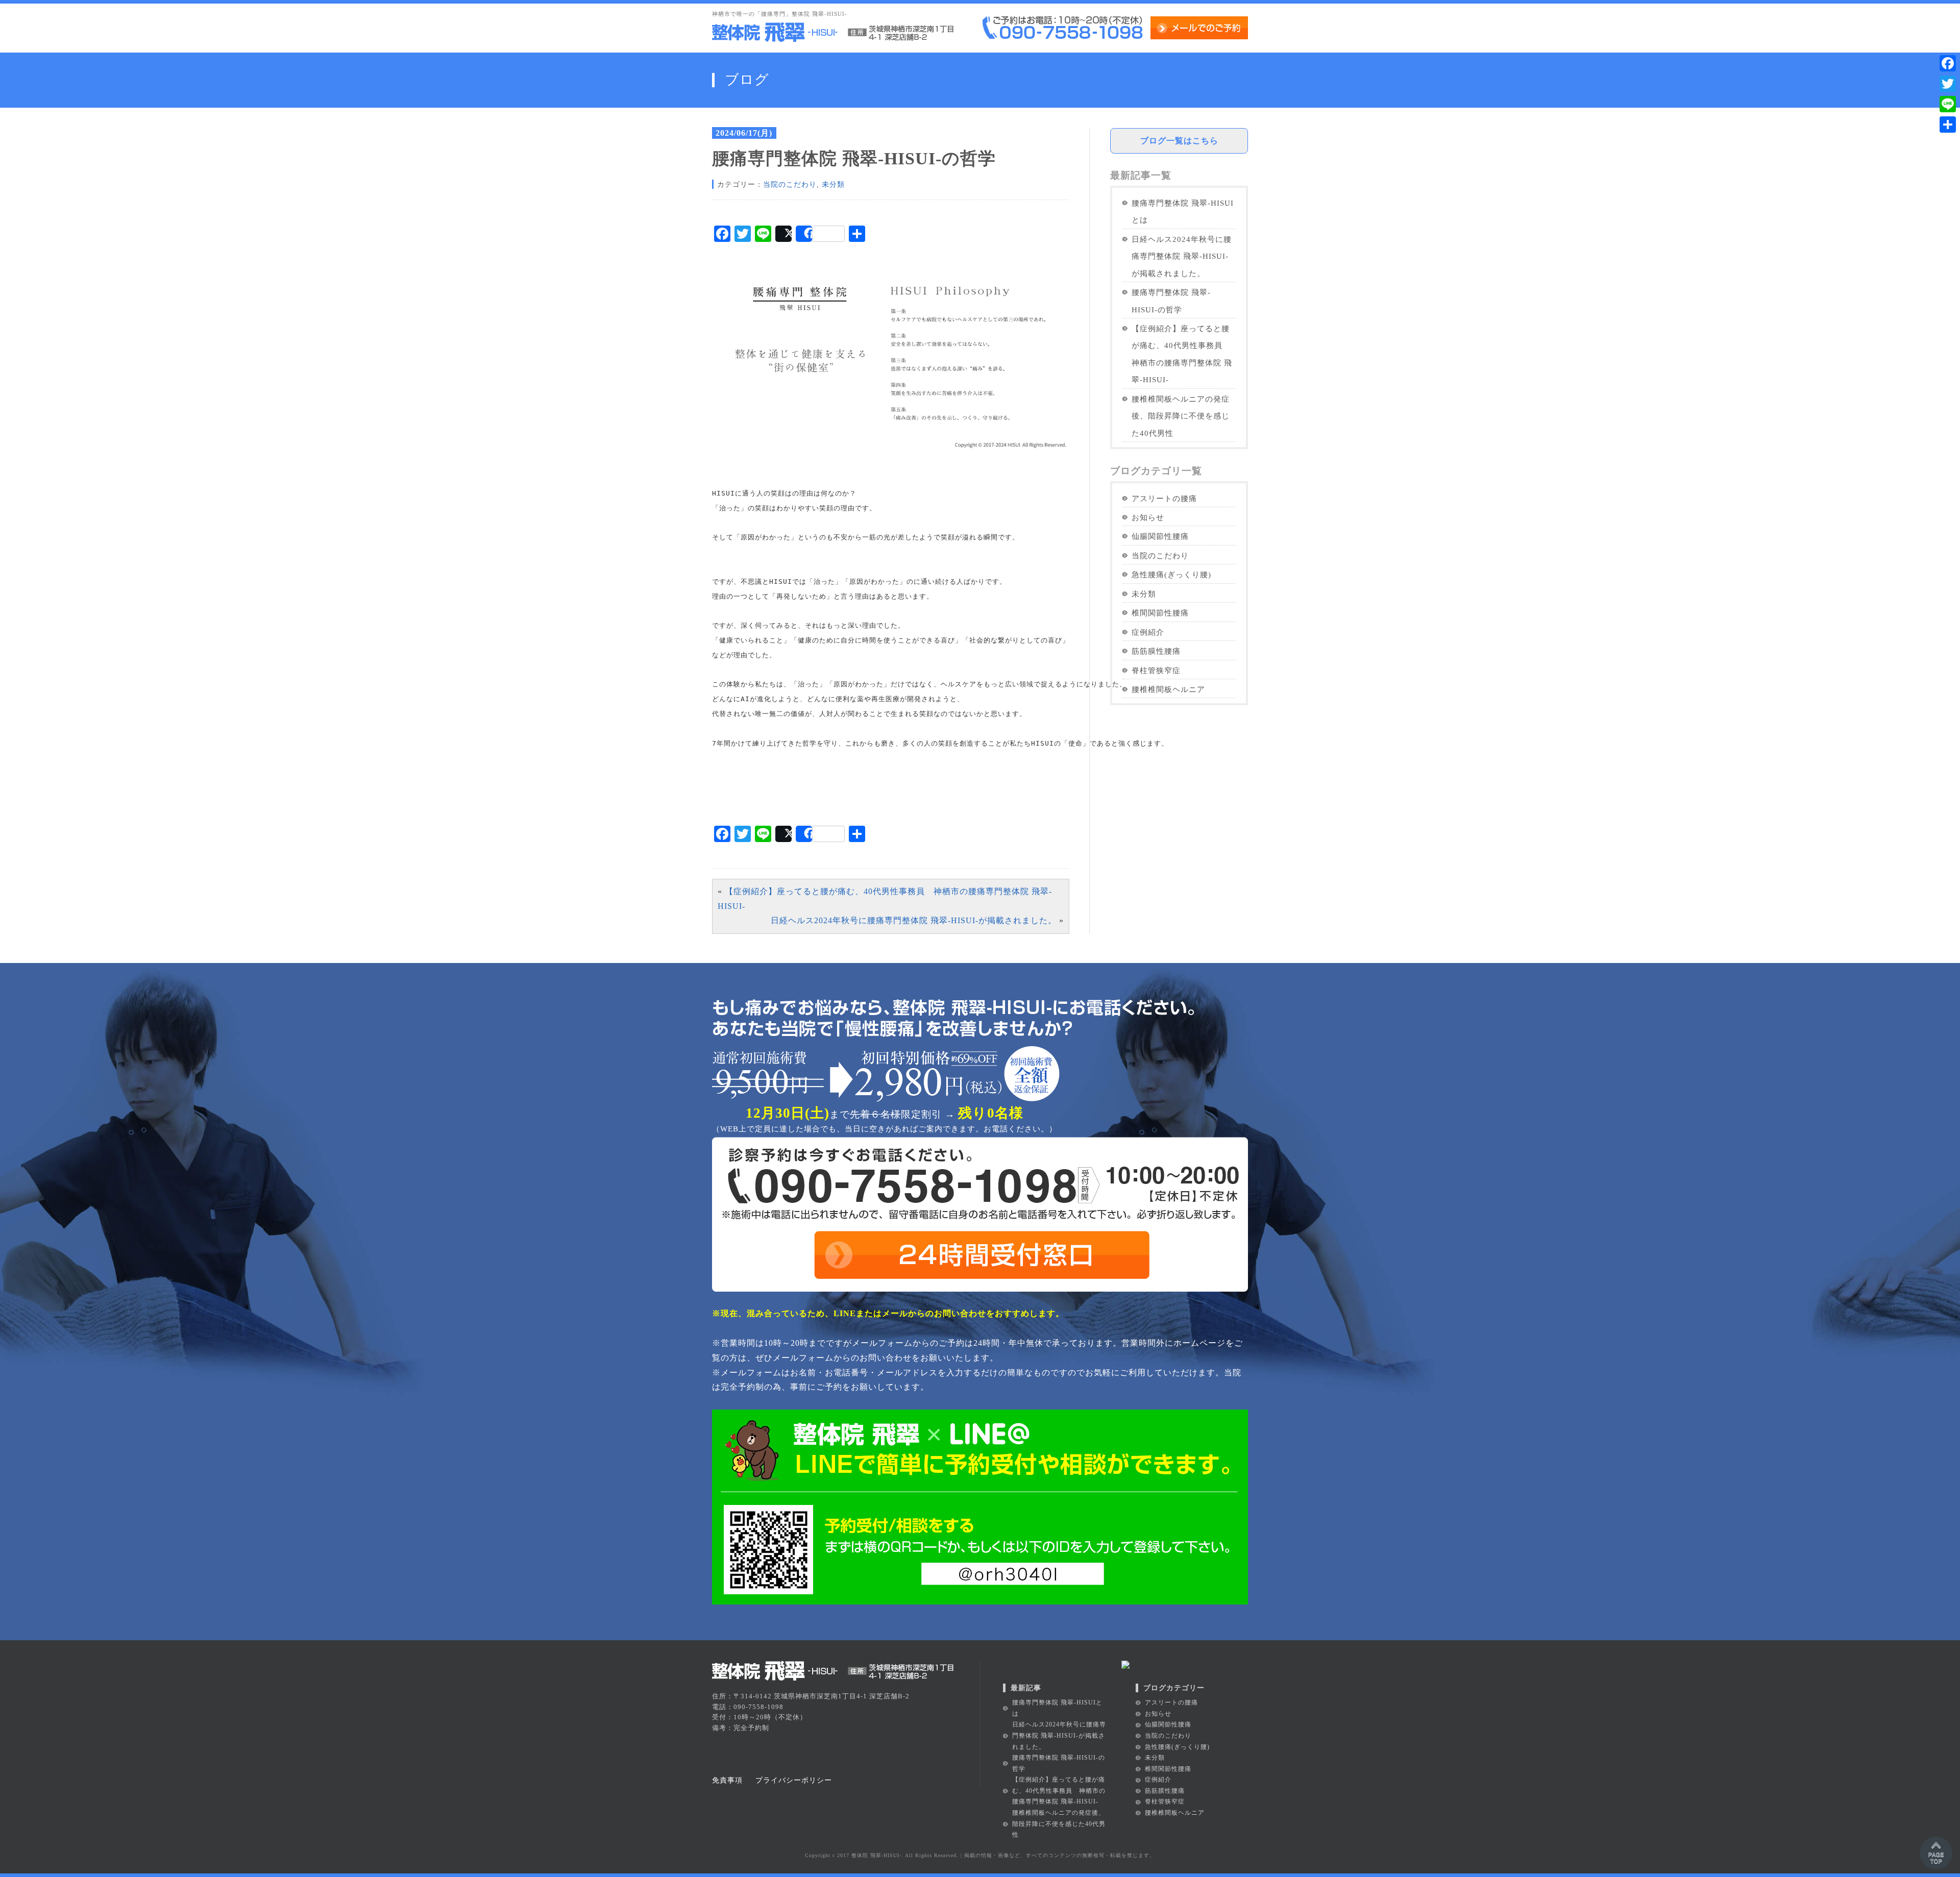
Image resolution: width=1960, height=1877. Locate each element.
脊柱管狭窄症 (1156, 670)
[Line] (1948, 104)
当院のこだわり (790, 184)
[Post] (783, 234)
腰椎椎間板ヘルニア (1168, 689)
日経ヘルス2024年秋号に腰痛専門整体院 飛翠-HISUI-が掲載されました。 (914, 920)
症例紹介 (1148, 632)
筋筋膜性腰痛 (1156, 651)
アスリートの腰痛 (1164, 498)
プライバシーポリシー (794, 1780)
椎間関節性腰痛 (1160, 613)
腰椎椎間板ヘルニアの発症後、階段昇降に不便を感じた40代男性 (1181, 416)
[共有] (1948, 125)
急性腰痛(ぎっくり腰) (1171, 574)
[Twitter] (1948, 84)
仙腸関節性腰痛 (1160, 536)
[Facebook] (1948, 63)
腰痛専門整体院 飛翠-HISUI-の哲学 (1171, 301)
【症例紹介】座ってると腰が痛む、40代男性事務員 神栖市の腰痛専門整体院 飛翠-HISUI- (1182, 354)
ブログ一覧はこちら (1179, 141)
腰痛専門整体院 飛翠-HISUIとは (1183, 211)
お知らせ (1148, 517)
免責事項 (727, 1780)
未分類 (833, 184)
